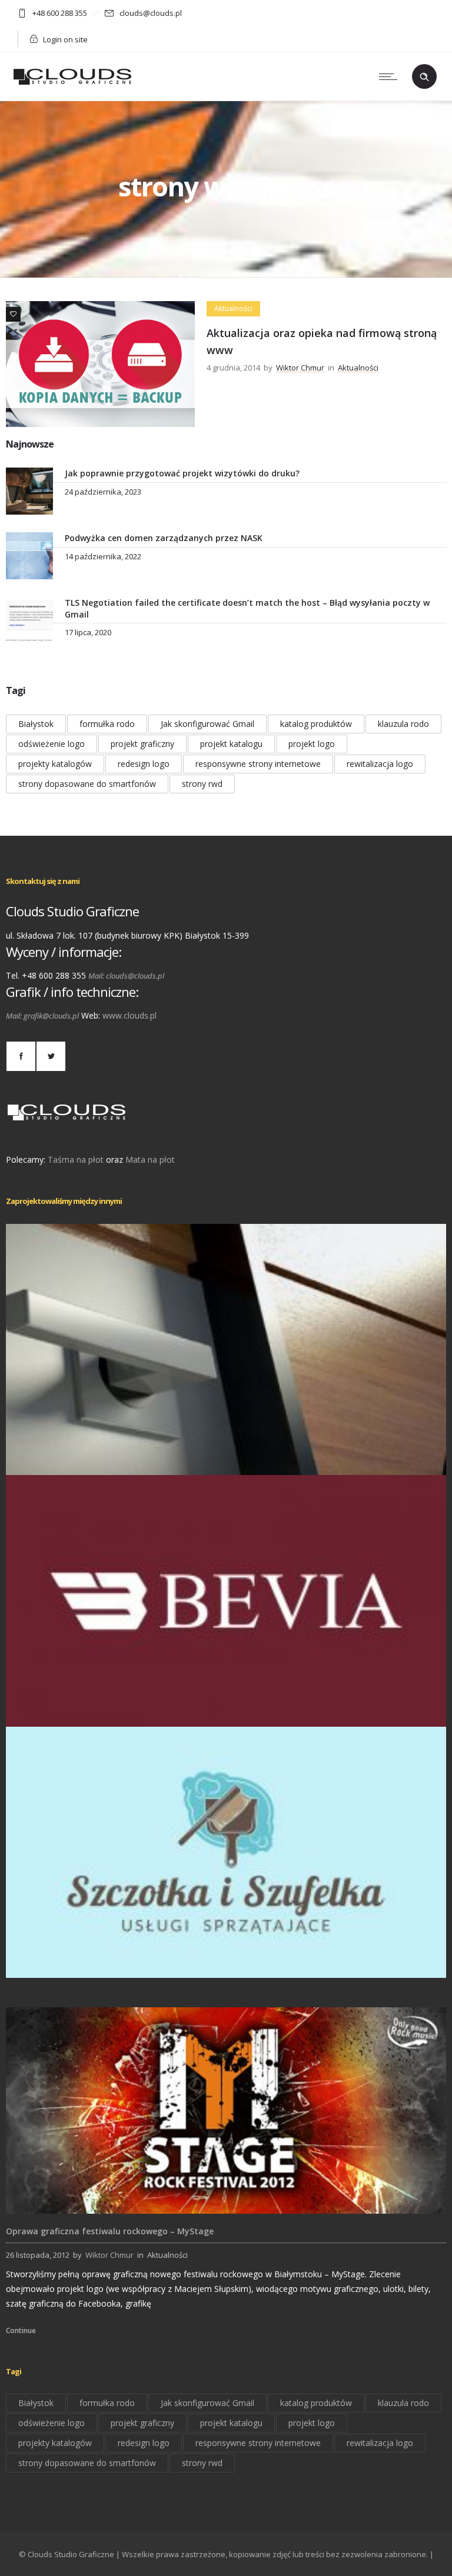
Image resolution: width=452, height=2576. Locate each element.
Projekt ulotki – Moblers (226, 1459)
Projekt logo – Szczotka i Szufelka (226, 1961)
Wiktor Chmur (300, 368)
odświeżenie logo (51, 744)
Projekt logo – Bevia (226, 1710)
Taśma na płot (76, 1159)
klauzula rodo (403, 724)
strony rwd (202, 784)
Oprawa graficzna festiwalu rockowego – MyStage (110, 2231)
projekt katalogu (231, 744)
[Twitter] (51, 1056)
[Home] (72, 86)
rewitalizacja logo (380, 764)
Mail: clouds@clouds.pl (126, 976)
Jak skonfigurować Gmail (207, 724)
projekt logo (312, 744)
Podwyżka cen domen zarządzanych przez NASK (164, 538)
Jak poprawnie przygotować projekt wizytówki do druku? (182, 473)
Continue (21, 2330)
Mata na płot (150, 1159)
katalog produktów (316, 724)
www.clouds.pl (129, 1015)
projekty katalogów (55, 764)
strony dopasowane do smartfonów (87, 784)
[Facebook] (21, 1056)
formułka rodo (107, 724)
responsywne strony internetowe (258, 764)
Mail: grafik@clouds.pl (42, 1016)
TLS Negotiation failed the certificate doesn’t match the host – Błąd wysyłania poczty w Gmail (247, 608)
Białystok (36, 724)
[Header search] (424, 77)
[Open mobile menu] (391, 76)
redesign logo (144, 764)
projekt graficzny (142, 744)
